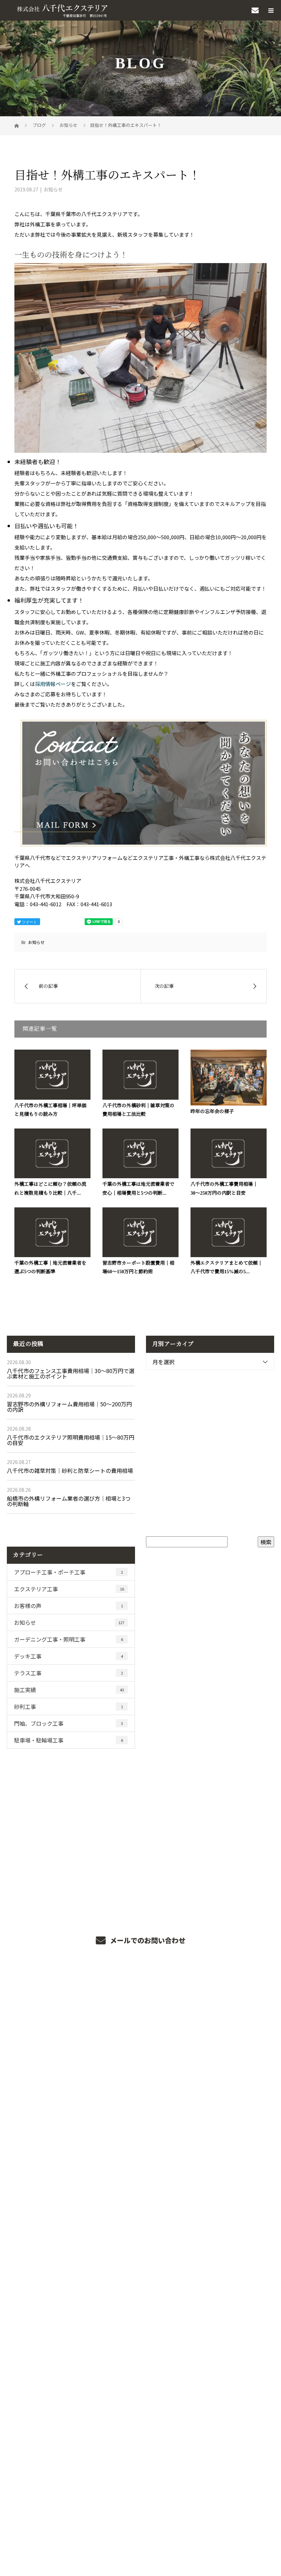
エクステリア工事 (69, 1589)
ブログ (140, 2425)
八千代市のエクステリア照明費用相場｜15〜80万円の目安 (71, 1440)
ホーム (140, 1995)
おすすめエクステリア (141, 2200)
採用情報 (141, 2405)
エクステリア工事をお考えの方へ (141, 2179)
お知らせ (53, 189)
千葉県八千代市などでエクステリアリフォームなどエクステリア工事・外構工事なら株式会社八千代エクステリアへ (140, 2519)
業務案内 (141, 2015)
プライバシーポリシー (141, 2529)
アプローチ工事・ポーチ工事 (69, 1572)
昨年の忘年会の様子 (212, 1112)
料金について (140, 2159)
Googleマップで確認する (141, 2489)
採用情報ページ (53, 684)
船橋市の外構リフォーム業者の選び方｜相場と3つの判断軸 (69, 1501)
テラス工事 (69, 1673)
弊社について (140, 2097)
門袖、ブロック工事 (69, 1723)
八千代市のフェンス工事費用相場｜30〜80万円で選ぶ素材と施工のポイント (71, 1373)
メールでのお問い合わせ (147, 1940)
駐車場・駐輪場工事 (69, 1740)
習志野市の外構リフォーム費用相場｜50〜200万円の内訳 (69, 1407)
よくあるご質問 (141, 2118)
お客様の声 (69, 1606)
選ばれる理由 (140, 2036)
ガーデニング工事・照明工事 (69, 1639)
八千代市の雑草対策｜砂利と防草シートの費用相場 (70, 1470)
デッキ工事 (69, 1656)
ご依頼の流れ (140, 2056)
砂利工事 (69, 1706)
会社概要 (141, 2138)
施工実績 (69, 1690)
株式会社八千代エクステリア (140, 2456)
